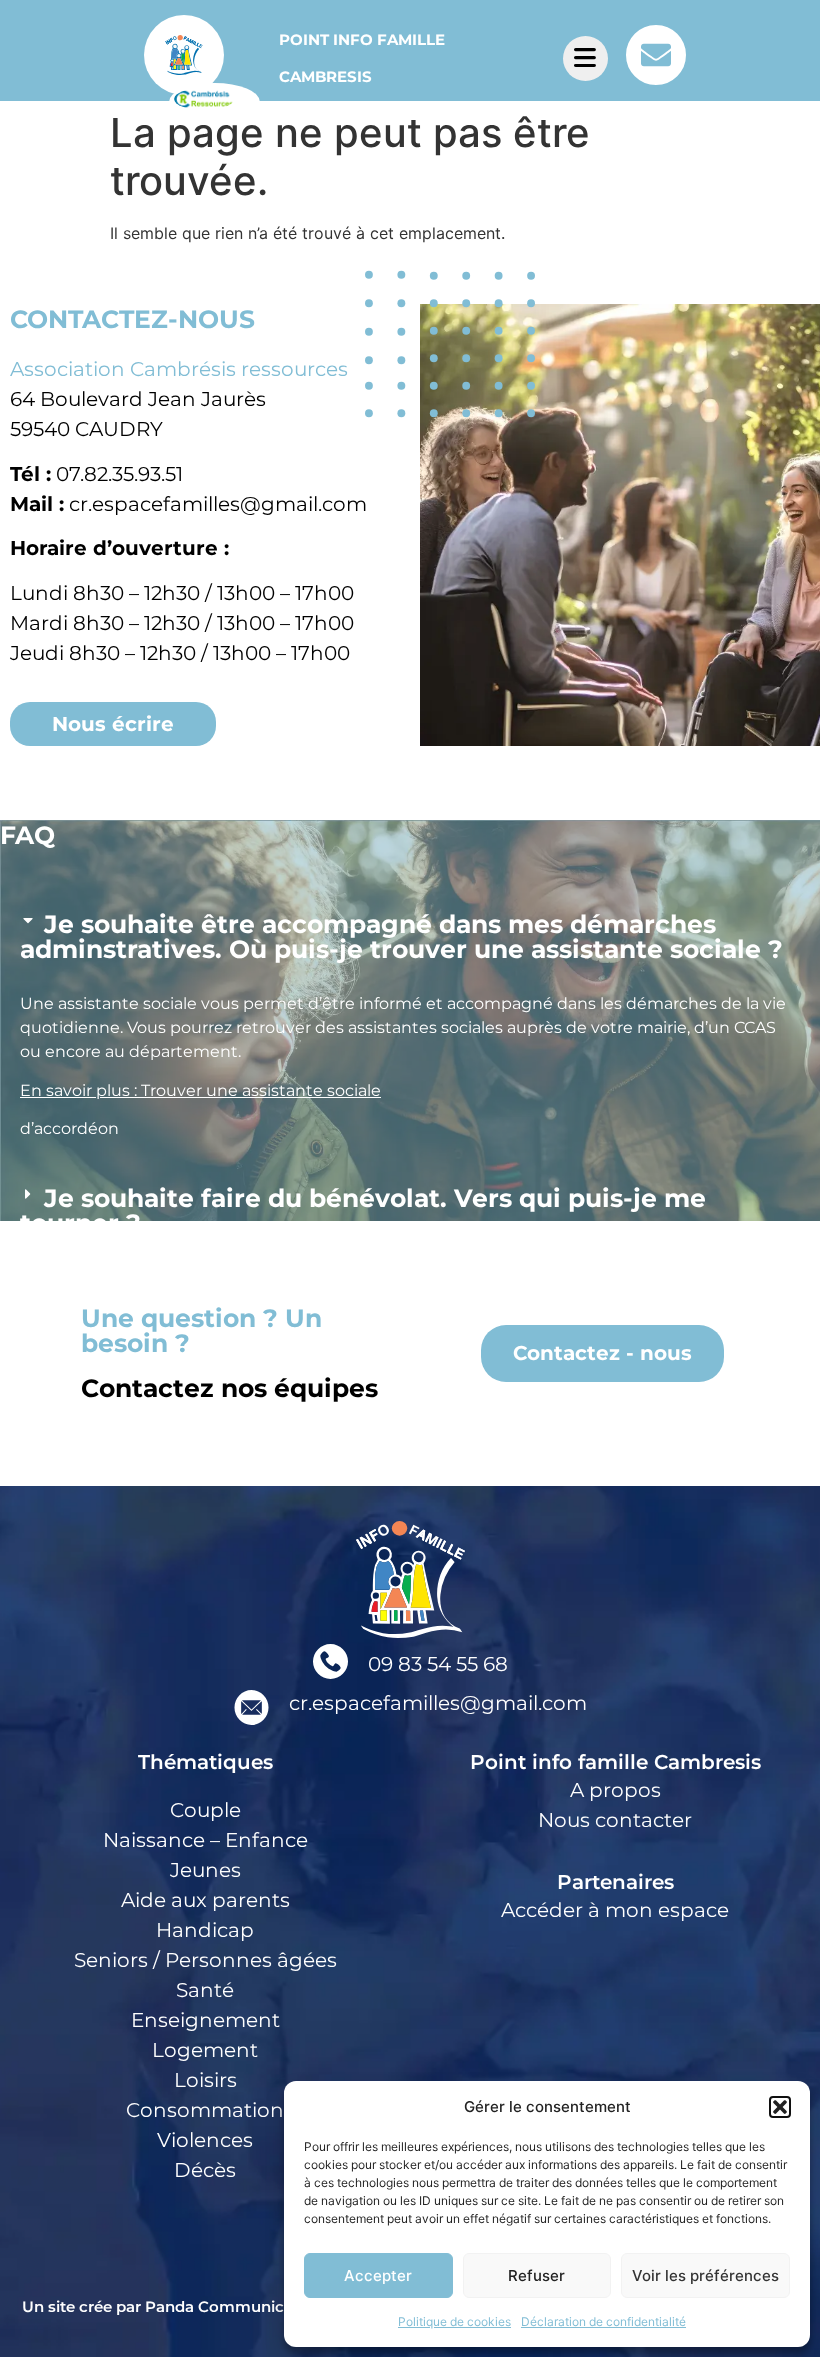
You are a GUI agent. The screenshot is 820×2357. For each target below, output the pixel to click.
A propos (615, 1790)
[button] (780, 2107)
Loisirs (205, 2080)
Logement (205, 2050)
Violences (205, 2140)
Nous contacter (615, 1820)
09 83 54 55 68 (438, 1664)
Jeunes (205, 1870)
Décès (205, 2170)
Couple (205, 1810)
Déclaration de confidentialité (603, 2321)
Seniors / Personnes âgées (205, 1960)
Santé (205, 1990)
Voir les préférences (705, 2275)
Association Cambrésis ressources (179, 369)
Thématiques (205, 1762)
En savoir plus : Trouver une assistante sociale (200, 1090)
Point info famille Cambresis (615, 1762)
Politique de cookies (454, 2321)
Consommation (205, 2110)
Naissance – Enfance (205, 1840)
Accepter (378, 2275)
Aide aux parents (205, 1900)
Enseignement (205, 2020)
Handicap (205, 1930)
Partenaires (615, 1882)
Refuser (536, 2275)
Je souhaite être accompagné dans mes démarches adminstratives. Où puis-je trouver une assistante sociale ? (401, 936)
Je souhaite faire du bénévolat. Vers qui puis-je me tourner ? (363, 1210)
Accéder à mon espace (615, 1910)
